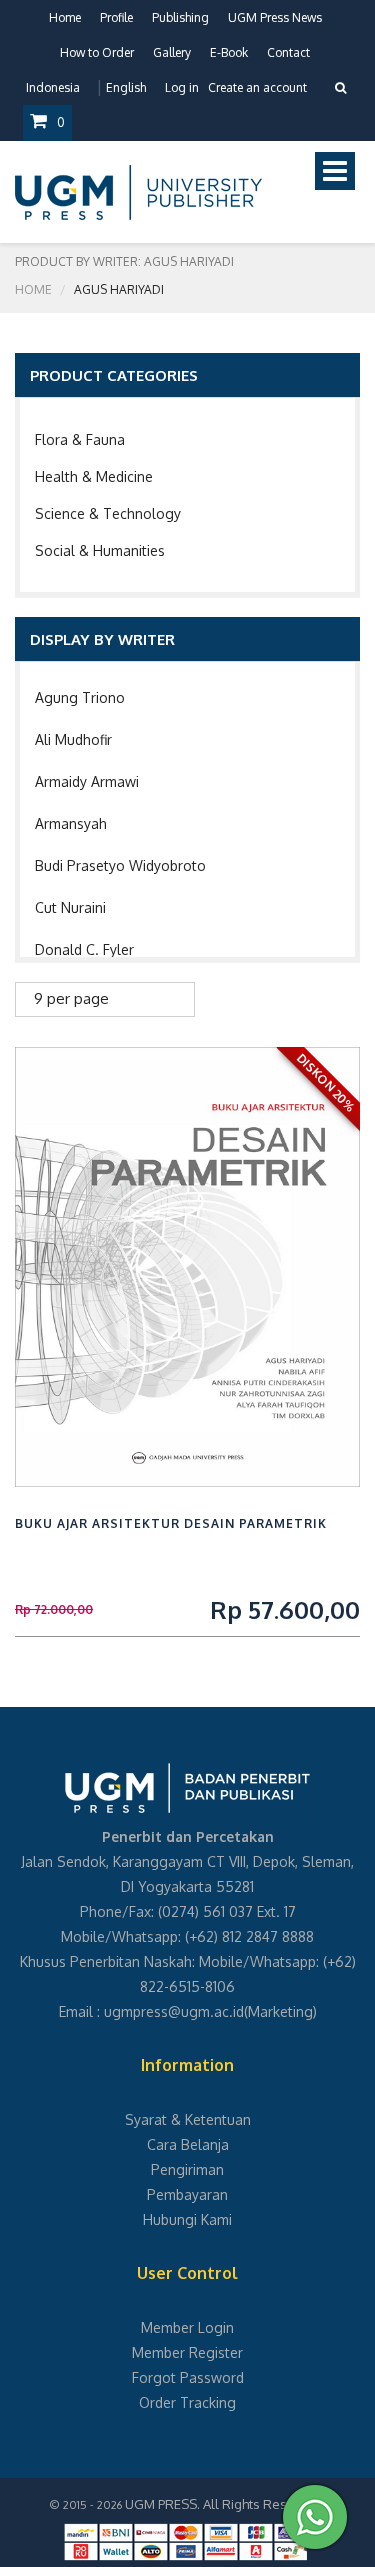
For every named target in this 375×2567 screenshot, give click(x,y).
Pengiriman (187, 2169)
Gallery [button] (172, 52)
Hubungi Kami (187, 2219)
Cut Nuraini (70, 907)
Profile (116, 17)
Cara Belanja (188, 2144)
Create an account (257, 87)
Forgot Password (188, 2377)
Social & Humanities (100, 550)
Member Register (187, 2352)
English (126, 87)
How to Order (97, 52)
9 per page (71, 998)
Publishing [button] (180, 17)
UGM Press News (275, 17)
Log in (182, 87)
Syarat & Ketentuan (188, 2119)
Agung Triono (80, 697)
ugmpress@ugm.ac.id (174, 2011)
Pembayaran (187, 2194)
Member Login (187, 2327)
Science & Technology (108, 513)
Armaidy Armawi (87, 781)
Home (65, 17)
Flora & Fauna (80, 439)
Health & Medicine (94, 476)
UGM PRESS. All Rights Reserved (224, 2504)
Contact (288, 52)
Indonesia (53, 87)
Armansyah (71, 823)
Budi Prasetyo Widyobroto (120, 865)
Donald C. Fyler (84, 949)
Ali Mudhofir (73, 739)
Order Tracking (187, 2402)
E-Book (229, 52)
